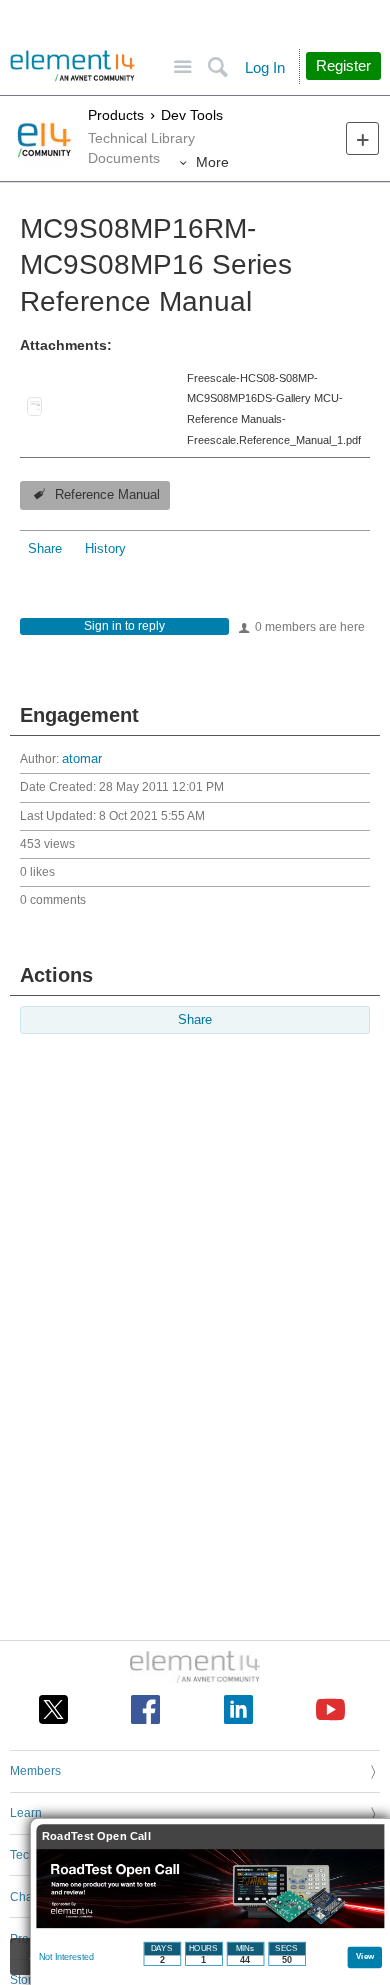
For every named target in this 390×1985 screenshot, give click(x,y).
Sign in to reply (124, 626)
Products (116, 115)
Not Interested (66, 1957)
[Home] (72, 66)
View (365, 1955)
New (362, 138)
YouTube (330, 1709)
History (105, 549)
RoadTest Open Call (96, 1836)
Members (35, 1771)
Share (45, 549)
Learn (26, 1813)
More (212, 162)
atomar (82, 759)
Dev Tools (192, 115)
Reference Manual (107, 495)
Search (217, 67)
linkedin (238, 1709)
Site (182, 67)
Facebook (145, 1709)
